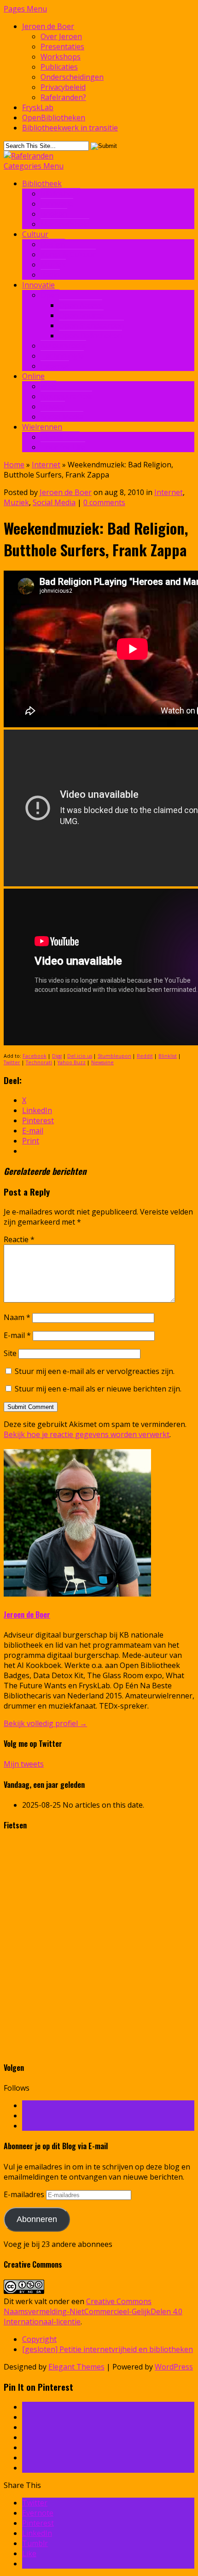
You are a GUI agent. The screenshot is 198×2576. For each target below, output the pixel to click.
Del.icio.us (80, 1056)
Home (14, 465)
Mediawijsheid (65, 224)
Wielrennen (42, 427)
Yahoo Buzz (72, 1062)
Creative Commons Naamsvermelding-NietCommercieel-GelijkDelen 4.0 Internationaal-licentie (93, 2311)
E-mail (17, 1335)
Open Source (81, 315)
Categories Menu (34, 166)
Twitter (12, 1062)
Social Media (62, 417)
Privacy (53, 407)
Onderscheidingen (72, 77)
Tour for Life (63, 447)
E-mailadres (25, 2194)
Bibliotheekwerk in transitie (70, 128)
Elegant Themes (76, 2367)
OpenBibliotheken (54, 118)
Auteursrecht (63, 346)
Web (48, 386)
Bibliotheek (42, 183)
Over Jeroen (61, 36)
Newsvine (102, 1062)
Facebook (35, 1056)
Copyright (39, 2339)
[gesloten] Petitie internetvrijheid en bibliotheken (108, 2349)
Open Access (81, 305)
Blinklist (168, 1056)
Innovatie (57, 204)
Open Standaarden (91, 325)
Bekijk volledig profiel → (45, 1723)
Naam (17, 1317)
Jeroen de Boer (48, 26)
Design (53, 244)
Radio (50, 275)
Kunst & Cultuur (68, 254)
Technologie (62, 356)
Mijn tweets (24, 1764)
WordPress (174, 2367)
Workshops (61, 57)
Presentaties (62, 47)
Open (50, 295)
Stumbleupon (114, 1056)
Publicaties (59, 67)
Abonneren (37, 2219)
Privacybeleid (63, 87)
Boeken (54, 214)
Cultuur (35, 234)
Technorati (39, 1062)
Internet (55, 366)
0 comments (104, 502)
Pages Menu (25, 9)
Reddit (145, 1056)
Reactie (19, 1239)
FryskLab (38, 107)
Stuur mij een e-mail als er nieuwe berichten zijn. (98, 1389)
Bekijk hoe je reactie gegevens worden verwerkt (87, 1434)
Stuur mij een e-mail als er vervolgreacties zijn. (95, 1371)
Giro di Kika (60, 437)
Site (10, 1353)
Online (33, 376)
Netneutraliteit (66, 396)
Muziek (53, 265)
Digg (57, 1056)
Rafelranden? (63, 97)
